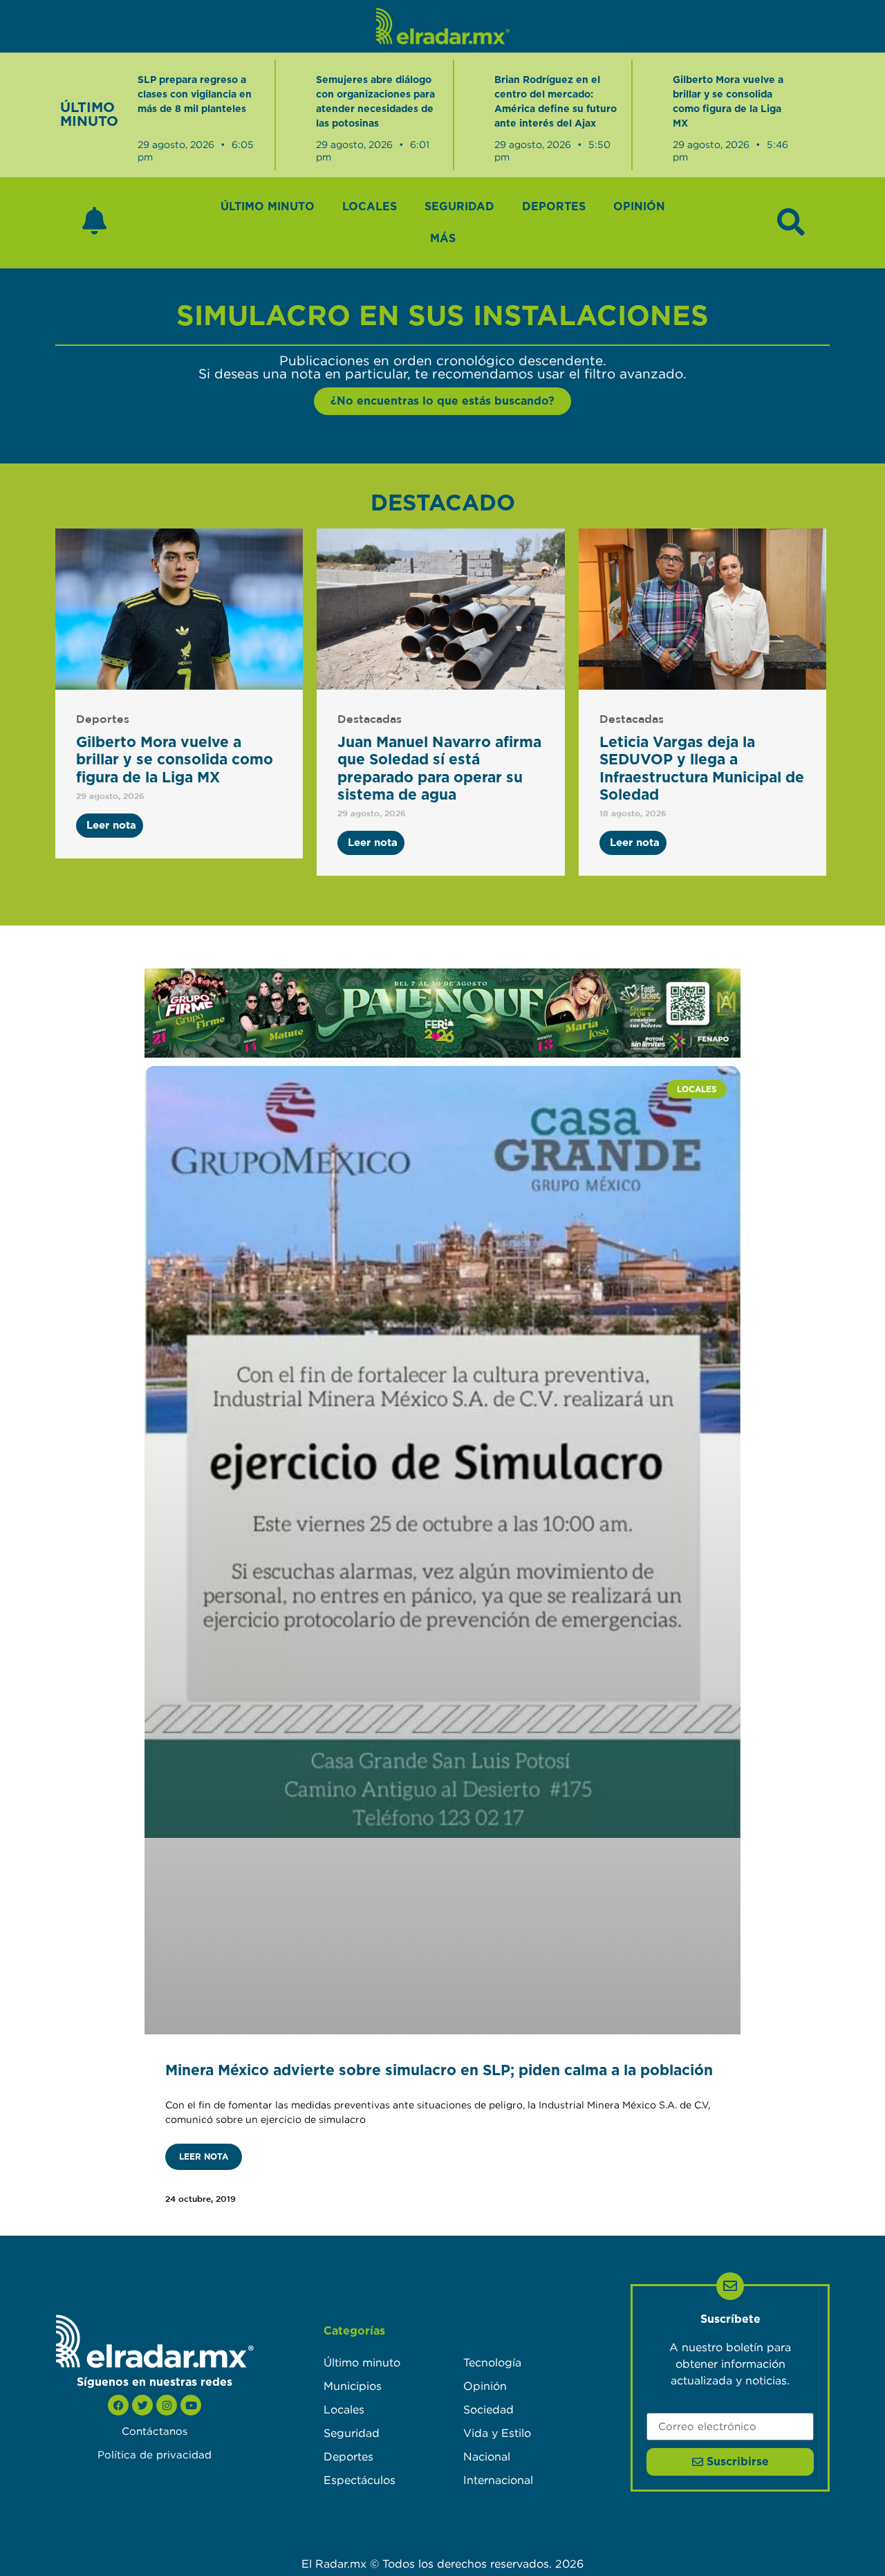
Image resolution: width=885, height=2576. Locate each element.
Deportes (554, 207)
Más (443, 239)
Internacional (498, 2480)
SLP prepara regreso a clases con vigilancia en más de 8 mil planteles (195, 95)
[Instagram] (167, 2405)
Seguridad (459, 207)
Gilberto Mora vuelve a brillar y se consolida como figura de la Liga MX (175, 760)
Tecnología (492, 2362)
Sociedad (488, 2409)
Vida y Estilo (497, 2433)
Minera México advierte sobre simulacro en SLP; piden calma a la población (439, 2071)
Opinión (639, 207)
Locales (370, 207)
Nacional (487, 2456)
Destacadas (370, 720)
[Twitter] (142, 2405)
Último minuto (268, 207)
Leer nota (204, 2157)
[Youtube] (191, 2405)
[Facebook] (118, 2405)
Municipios (353, 2386)
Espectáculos (360, 2480)
